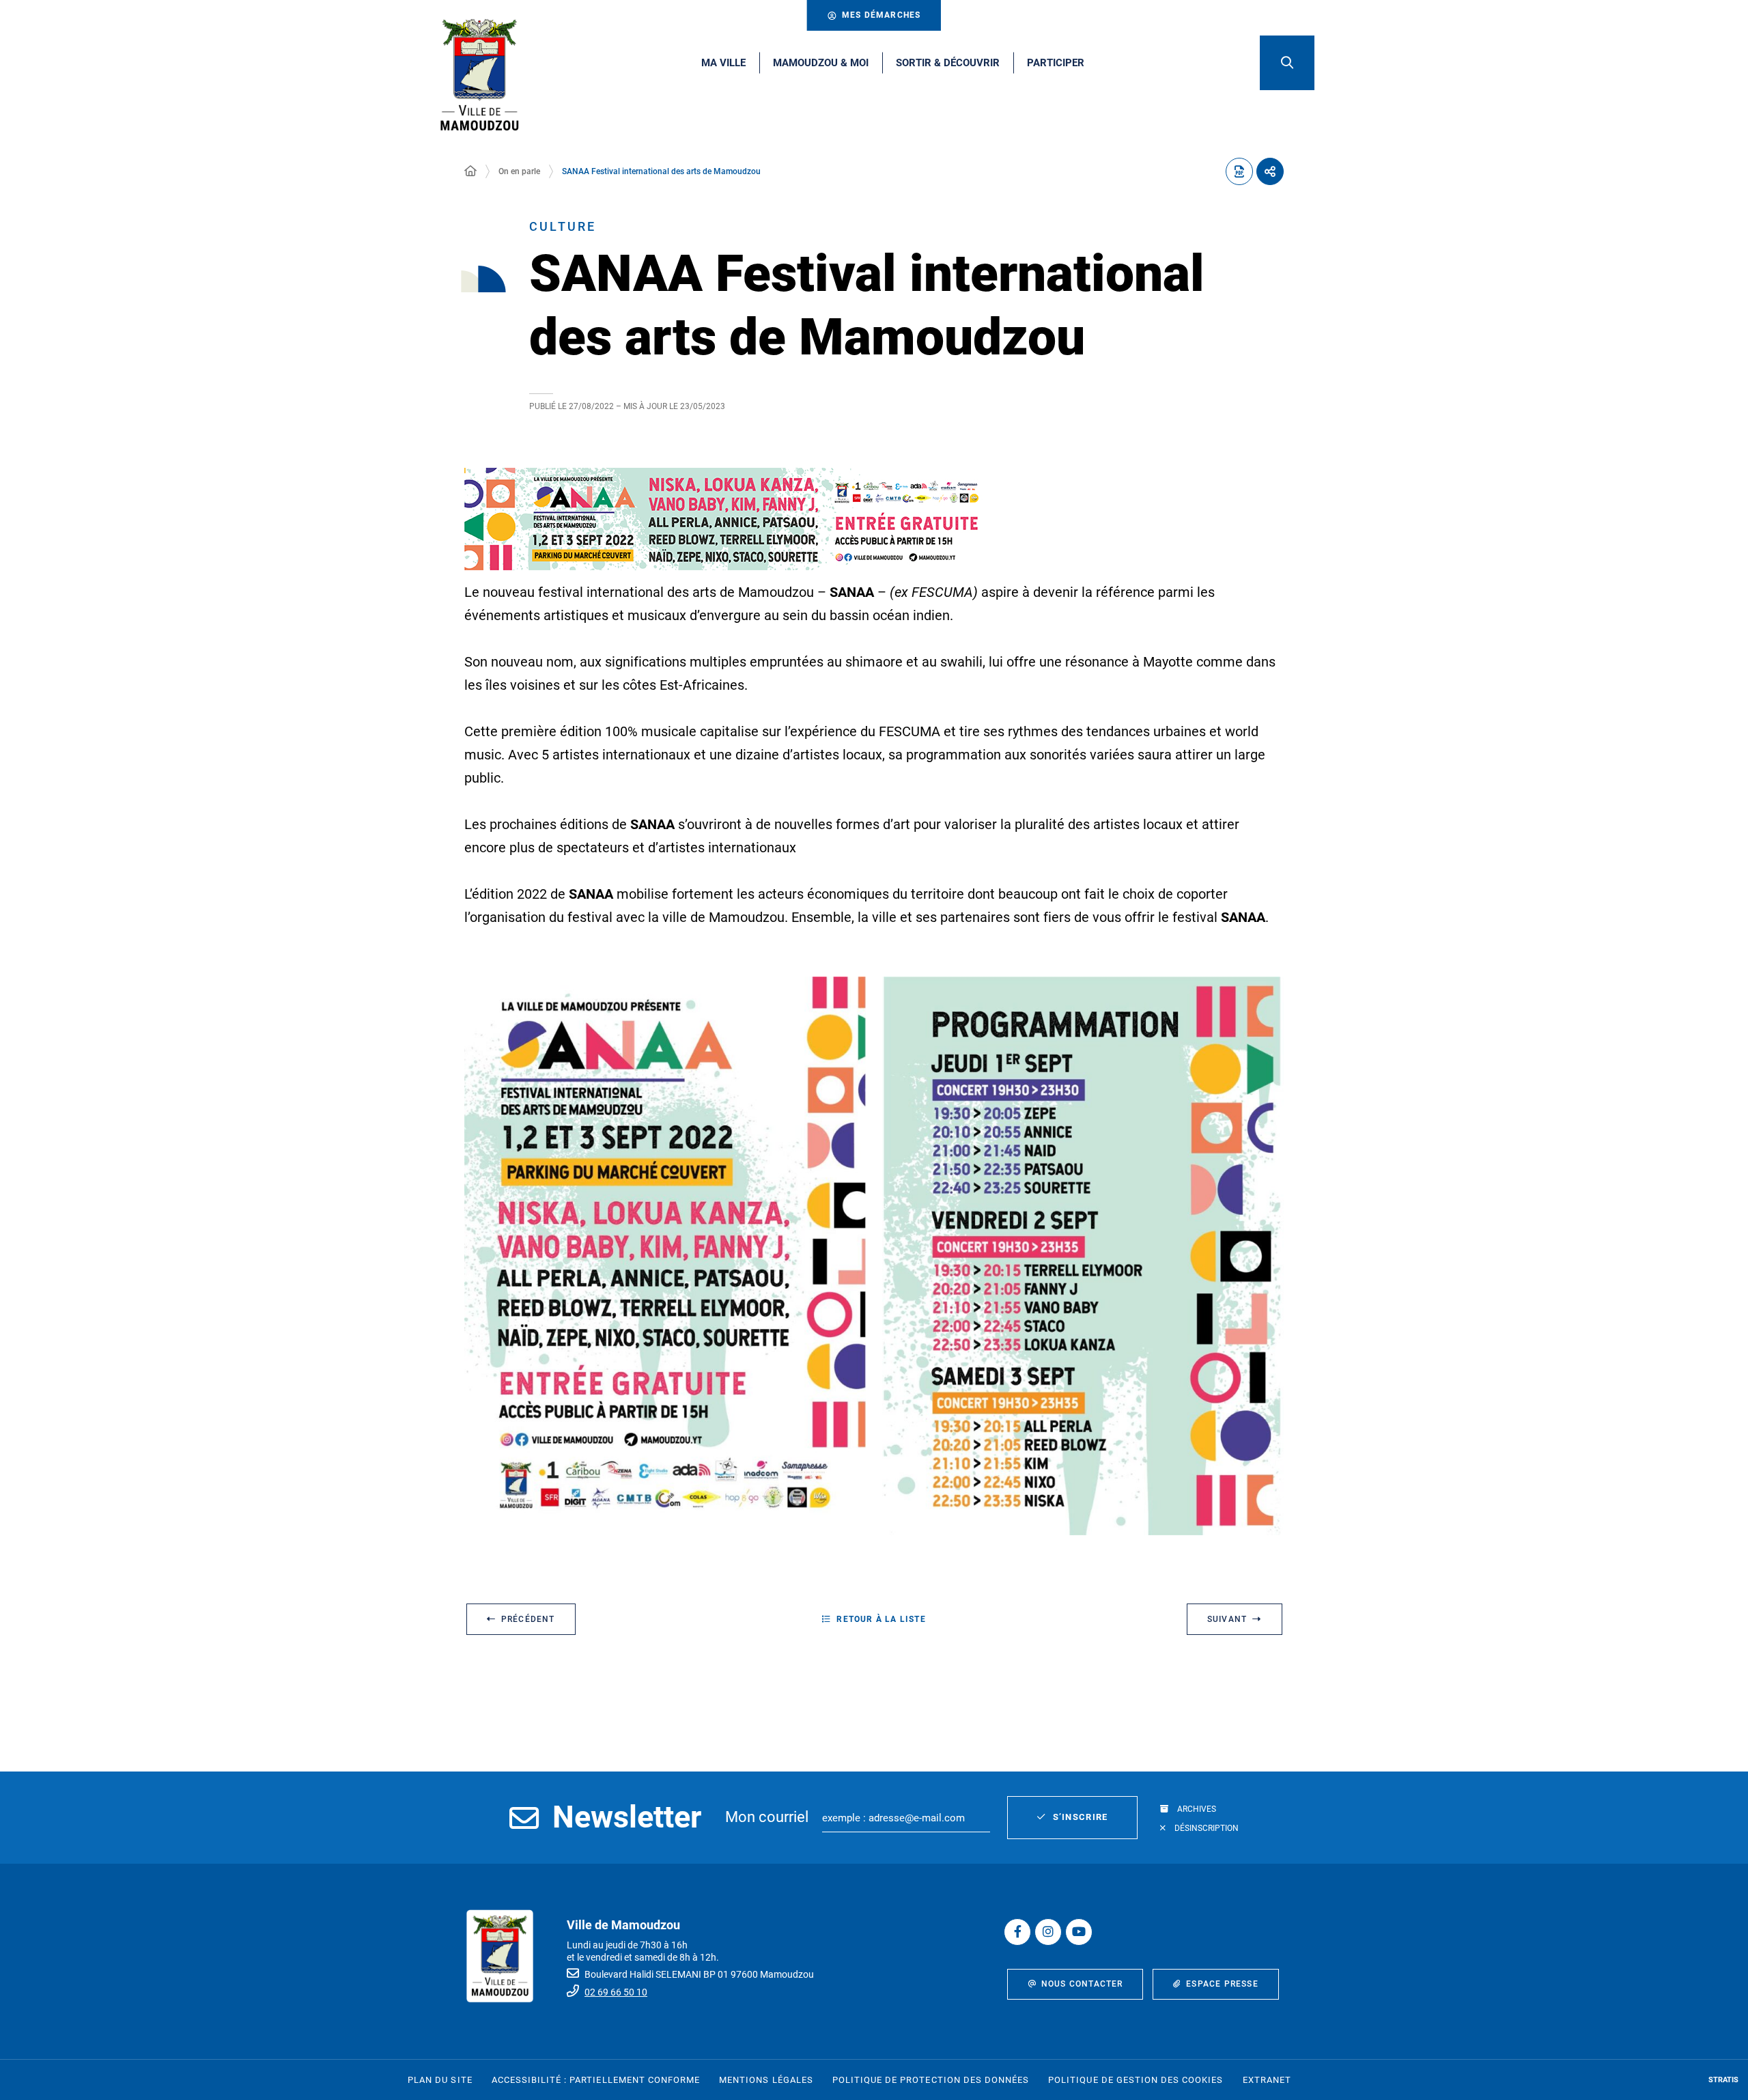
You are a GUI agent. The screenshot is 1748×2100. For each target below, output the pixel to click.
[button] (1287, 63)
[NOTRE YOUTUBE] (1079, 1932)
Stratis (1723, 2080)
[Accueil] (470, 171)
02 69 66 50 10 (616, 1992)
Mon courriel (767, 1817)
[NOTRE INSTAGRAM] (1048, 1932)
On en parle (519, 171)
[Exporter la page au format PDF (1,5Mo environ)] (1239, 171)
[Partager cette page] (1270, 171)
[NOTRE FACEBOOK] (1017, 1932)
